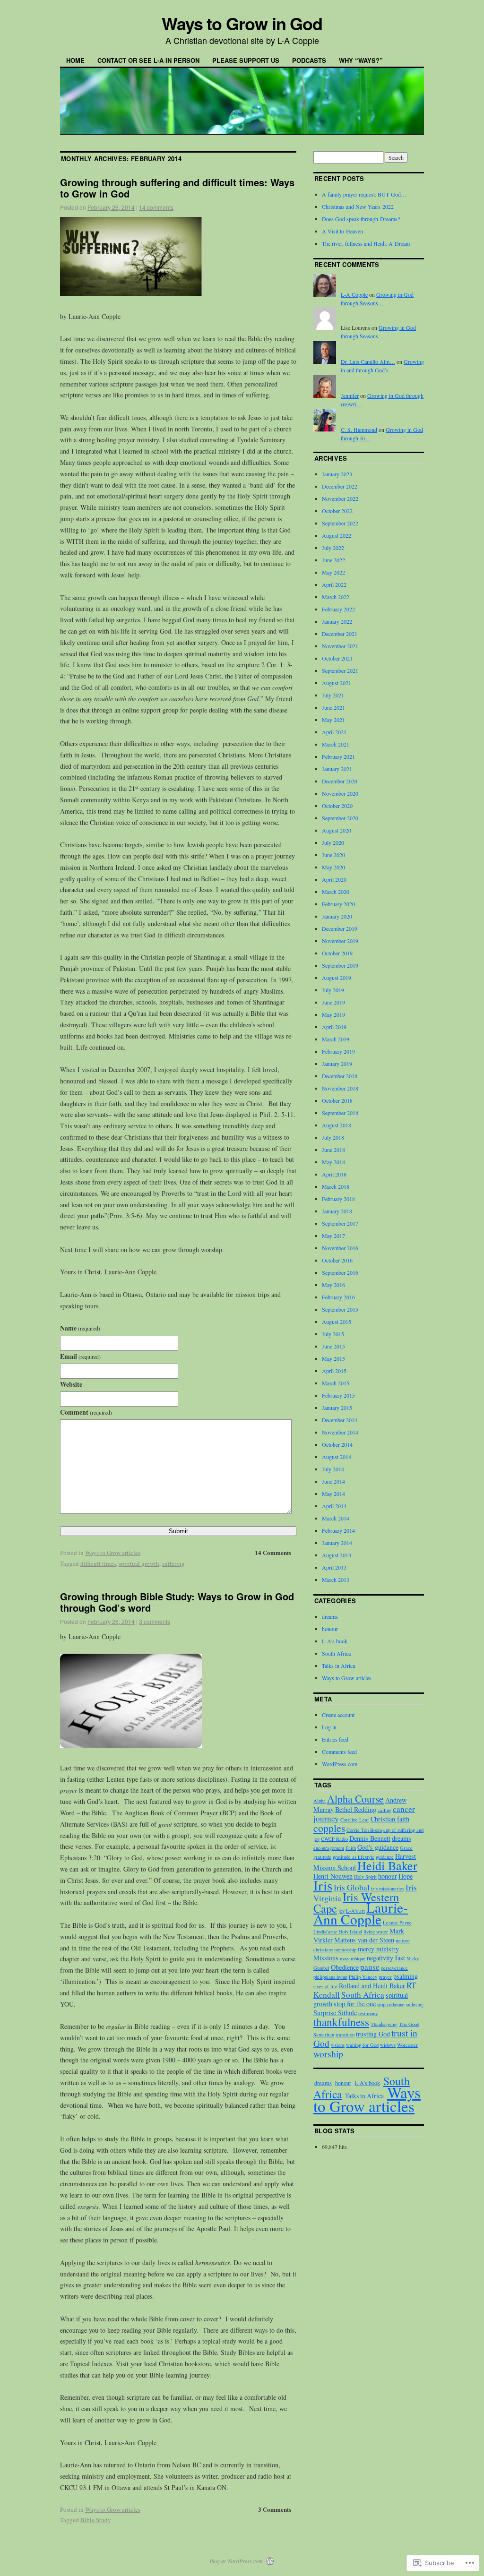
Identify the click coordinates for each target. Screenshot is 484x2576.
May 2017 (333, 1236)
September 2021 (340, 670)
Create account (338, 1715)
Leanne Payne (397, 1923)
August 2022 (337, 535)
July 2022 (333, 548)
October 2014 (337, 1444)
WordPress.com (340, 1764)
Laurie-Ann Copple (361, 1913)
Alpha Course (355, 1799)
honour (330, 1629)
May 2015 (333, 1358)
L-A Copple (354, 294)
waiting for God (362, 2045)
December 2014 (340, 1420)
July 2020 (333, 842)
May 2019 (333, 1014)
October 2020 (337, 806)
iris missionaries (388, 1889)
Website (71, 1384)
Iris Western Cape (356, 1902)
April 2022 (334, 584)
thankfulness (341, 2022)
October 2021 (337, 658)
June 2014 (333, 1481)
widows (388, 2045)
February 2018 (338, 1199)
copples (329, 1828)
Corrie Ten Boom (364, 1830)
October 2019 (337, 953)
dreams (330, 1616)
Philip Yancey (363, 1977)
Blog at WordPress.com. (237, 2561)
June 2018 (333, 1150)
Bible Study (96, 2520)
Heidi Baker (387, 1865)
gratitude (322, 1857)
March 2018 (336, 1186)
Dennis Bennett (370, 1838)
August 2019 (337, 978)
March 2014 (336, 1518)
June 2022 (333, 560)
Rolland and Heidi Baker (372, 1986)
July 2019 (333, 990)
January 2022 (337, 621)
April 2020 (334, 879)
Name (80, 1328)
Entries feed (335, 1739)
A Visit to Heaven (342, 231)
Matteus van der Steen (364, 1940)
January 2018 (337, 1211)
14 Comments (273, 1552)
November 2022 (340, 498)
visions (338, 2045)
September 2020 (340, 818)
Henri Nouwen (333, 1876)
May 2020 (333, 867)
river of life (325, 1986)
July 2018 (333, 1137)
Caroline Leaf (355, 1820)
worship (328, 2053)
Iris (323, 1885)
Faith (351, 1848)
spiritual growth (139, 1563)
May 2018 (333, 1162)
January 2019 (337, 1064)
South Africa (336, 1653)
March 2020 (336, 892)
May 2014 (333, 1494)
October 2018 (337, 1100)
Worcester (407, 2045)
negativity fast (386, 1958)
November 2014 (340, 1432)
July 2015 (333, 1334)
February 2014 (338, 1530)
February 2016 (338, 1297)
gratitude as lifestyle (354, 1857)
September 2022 (340, 523)
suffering (173, 1563)
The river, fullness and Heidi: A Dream (366, 243)
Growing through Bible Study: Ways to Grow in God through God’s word (177, 1602)
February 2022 (338, 609)
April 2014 (334, 1506)
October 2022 (337, 511)
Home (75, 60)
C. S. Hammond (359, 429)
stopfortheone (391, 2004)
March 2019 (336, 1039)
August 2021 (337, 683)
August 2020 (337, 830)
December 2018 (340, 1076)
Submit (178, 1531)
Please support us (246, 60)
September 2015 (340, 1309)
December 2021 (340, 634)
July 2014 (333, 1469)
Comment (86, 1412)
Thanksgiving (384, 2024)
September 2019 (340, 965)
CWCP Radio (334, 1839)
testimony (368, 2013)
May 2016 (333, 1285)
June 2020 (333, 855)
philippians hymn (330, 1977)
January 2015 (337, 1408)
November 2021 (340, 646)
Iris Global (352, 1887)
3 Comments (275, 2509)
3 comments (155, 1621)
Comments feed (339, 1752)
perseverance (394, 1968)
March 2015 (336, 1383)
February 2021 (338, 756)
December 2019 (340, 928)
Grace (406, 1848)
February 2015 (338, 1395)
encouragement (329, 1848)
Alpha (320, 1801)
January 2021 (337, 769)
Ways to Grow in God (242, 23)
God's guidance (378, 1847)
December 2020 (340, 781)
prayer (385, 1977)
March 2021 (336, 744)
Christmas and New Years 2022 (358, 206)
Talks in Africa (338, 1666)
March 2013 (336, 1580)
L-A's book (335, 1641)
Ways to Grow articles (113, 1553)
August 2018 (337, 1125)
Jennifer (350, 395)
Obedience (345, 1967)
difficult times (98, 1563)
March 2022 (336, 597)
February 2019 (338, 1051)
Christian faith (390, 1819)
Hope (406, 1876)
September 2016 (340, 1272)
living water (376, 1932)
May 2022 (333, 572)
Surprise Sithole (335, 2013)
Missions (326, 1958)
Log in (329, 1727)
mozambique (353, 1958)
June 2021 (333, 707)
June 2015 (333, 1346)
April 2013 (334, 1567)
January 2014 (337, 1543)
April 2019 (334, 1027)
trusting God (373, 2034)
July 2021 (333, 695)
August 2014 (337, 1457)
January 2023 (337, 474)
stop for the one (355, 2004)
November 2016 (340, 1248)
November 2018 (340, 1088)
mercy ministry (378, 1949)
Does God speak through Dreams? (361, 219)
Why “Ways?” (361, 60)
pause (370, 1967)
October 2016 (337, 1260)
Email (80, 1356)
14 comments (156, 207)
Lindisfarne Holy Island (338, 1932)
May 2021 (333, 720)
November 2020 (340, 793)
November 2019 (340, 941)
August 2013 (337, 1555)
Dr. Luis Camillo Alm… (368, 361)
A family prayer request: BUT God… (364, 194)
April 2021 (334, 732)
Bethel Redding (356, 1809)
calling (385, 1810)
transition (345, 2035)
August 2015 (337, 1322)
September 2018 (340, 1113)
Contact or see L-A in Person (148, 60)
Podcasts (309, 60)
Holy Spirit (365, 1877)
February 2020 (338, 904)
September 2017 (340, 1223)
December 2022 (340, 486)
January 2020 (337, 916)
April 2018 (334, 1174)
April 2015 (334, 1371)
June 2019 (333, 1002)
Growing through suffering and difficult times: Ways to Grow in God (177, 188)
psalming (406, 1976)
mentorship (345, 1949)
